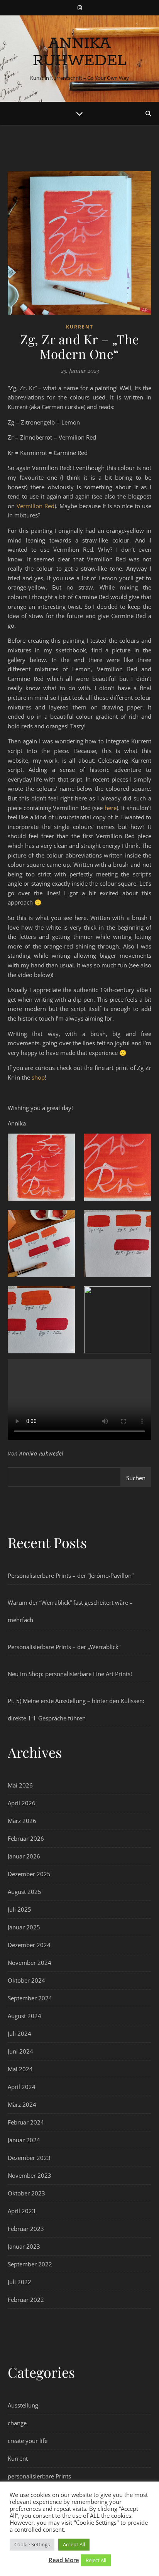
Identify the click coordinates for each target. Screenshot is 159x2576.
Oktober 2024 (26, 1980)
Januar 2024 (24, 2140)
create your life (28, 2441)
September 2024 (30, 1998)
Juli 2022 (19, 2282)
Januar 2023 (24, 2246)
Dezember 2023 (29, 2158)
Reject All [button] (96, 2560)
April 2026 (22, 1803)
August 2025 (25, 1892)
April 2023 (22, 2211)
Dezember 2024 (29, 1945)
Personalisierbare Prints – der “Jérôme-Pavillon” (71, 1575)
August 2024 (25, 2016)
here (111, 808)
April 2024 (22, 2087)
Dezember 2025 (29, 1874)
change (17, 2423)
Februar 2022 (26, 2300)
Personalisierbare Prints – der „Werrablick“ (64, 1647)
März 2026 (22, 1821)
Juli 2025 (19, 1909)
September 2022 (30, 2264)
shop (38, 1077)
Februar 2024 (26, 2122)
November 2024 (30, 1963)
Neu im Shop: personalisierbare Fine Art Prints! (70, 1674)
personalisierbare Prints (39, 2476)
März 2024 (22, 2104)
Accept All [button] (74, 2544)
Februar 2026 (26, 1838)
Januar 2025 (24, 1927)
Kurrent (80, 327)
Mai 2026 (20, 1785)
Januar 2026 (24, 1856)
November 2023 (30, 2175)
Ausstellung (23, 2405)
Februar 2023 (26, 2229)
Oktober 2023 (26, 2193)
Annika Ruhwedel (80, 52)
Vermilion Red (36, 506)
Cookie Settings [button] (32, 2544)
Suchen (136, 1478)
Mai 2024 (20, 2069)
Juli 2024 (19, 2034)
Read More (64, 2560)
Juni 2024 (20, 2051)
